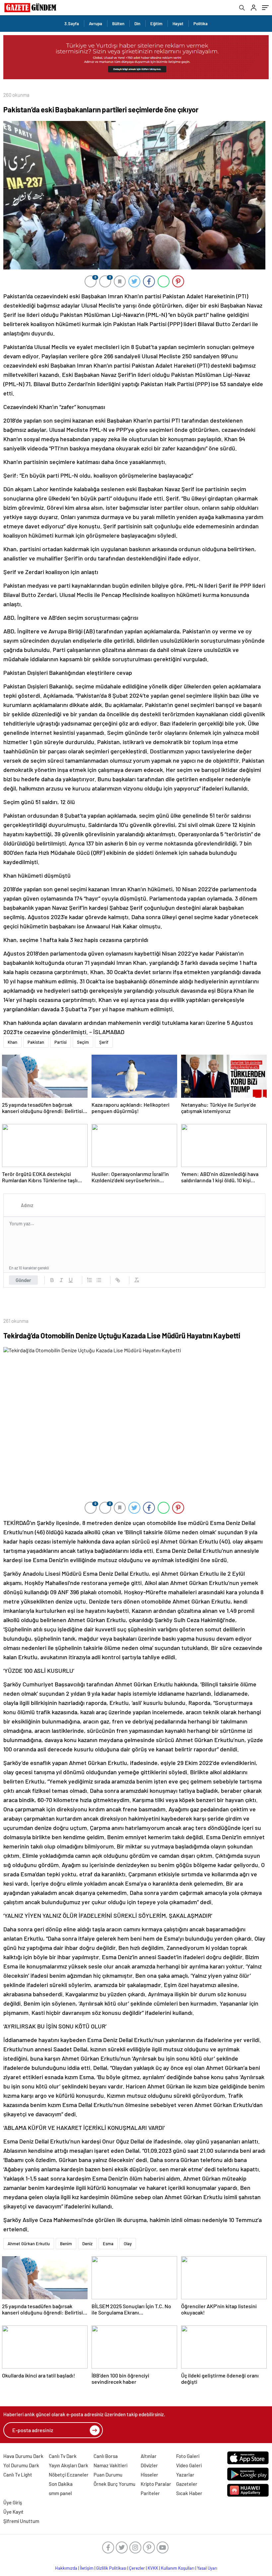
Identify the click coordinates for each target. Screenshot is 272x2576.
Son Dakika (61, 2484)
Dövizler (149, 2465)
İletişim (87, 2568)
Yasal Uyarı (207, 2568)
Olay (128, 2244)
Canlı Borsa (106, 2456)
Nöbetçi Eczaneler (69, 2475)
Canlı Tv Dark (63, 2456)
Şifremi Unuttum (21, 2521)
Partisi (61, 1042)
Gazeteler (187, 2484)
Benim (66, 2244)
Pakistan (36, 1042)
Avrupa (96, 24)
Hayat (178, 24)
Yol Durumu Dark (21, 2465)
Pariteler (150, 2493)
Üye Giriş (13, 2502)
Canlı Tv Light (18, 2475)
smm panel (60, 2493)
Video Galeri (189, 2465)
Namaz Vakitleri (110, 2465)
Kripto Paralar (156, 2484)
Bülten (118, 24)
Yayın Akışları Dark (68, 2465)
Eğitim (156, 24)
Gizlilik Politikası (111, 2568)
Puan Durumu (108, 2475)
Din (137, 24)
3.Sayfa (72, 24)
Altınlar (149, 2456)
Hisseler (149, 2475)
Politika (201, 24)
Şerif (104, 1042)
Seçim (83, 1042)
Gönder (23, 1280)
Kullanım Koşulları (178, 2568)
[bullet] (99, 1280)
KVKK (153, 2568)
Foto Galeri (188, 2456)
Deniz (87, 2244)
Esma (108, 2244)
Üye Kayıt (13, 2512)
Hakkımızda (66, 2568)
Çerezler (137, 2568)
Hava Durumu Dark (23, 2456)
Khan (12, 1042)
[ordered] (90, 1280)
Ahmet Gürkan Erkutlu (29, 2244)
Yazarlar (185, 2475)
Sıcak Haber (189, 2493)
